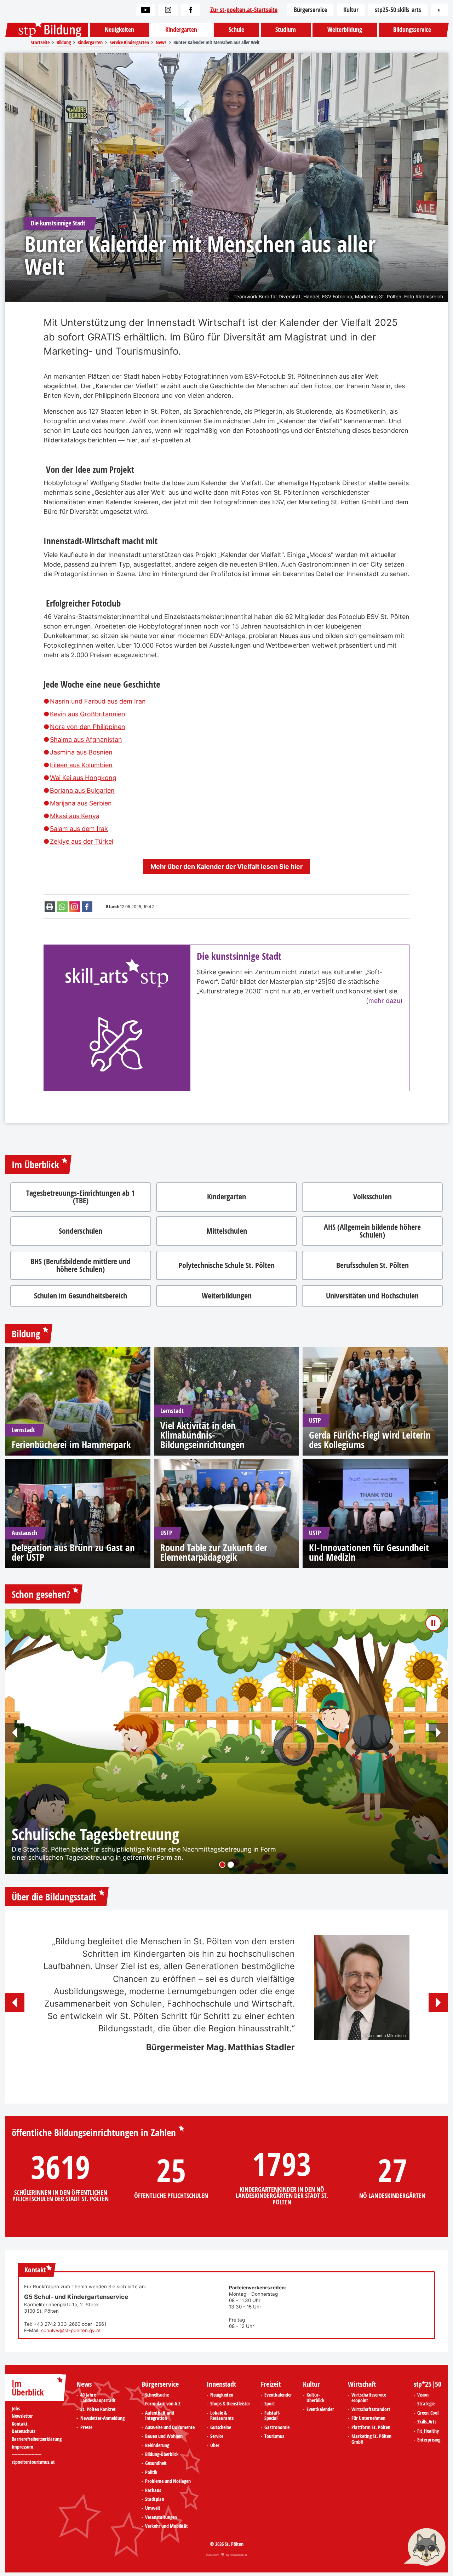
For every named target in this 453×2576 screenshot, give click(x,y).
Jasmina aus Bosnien (81, 752)
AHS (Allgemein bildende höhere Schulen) (372, 1231)
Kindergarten (181, 30)
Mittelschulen (227, 1231)
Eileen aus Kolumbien (81, 765)
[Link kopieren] (75, 907)
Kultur (351, 10)
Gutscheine (221, 2428)
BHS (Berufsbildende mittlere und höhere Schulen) (81, 1265)
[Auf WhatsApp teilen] (62, 907)
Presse (86, 2428)
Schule (236, 30)
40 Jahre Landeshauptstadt (98, 2398)
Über (215, 2446)
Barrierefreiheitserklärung (37, 2439)
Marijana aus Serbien (81, 803)
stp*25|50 (428, 2384)
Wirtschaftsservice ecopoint (369, 2398)
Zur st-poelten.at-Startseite (244, 10)
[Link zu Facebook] (191, 10)
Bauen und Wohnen (164, 2437)
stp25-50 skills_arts (398, 10)
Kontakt (20, 2424)
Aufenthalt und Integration (160, 2416)
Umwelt (153, 2508)
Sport (270, 2404)
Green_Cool (428, 2413)
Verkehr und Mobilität (167, 2526)
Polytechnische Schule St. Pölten (226, 1265)
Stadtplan (155, 2500)
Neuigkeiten (119, 30)
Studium (286, 30)
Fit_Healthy (428, 2431)
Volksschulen (372, 1197)
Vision (423, 2395)
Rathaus (153, 2491)
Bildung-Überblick (162, 2455)
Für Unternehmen (368, 2419)
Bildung (26, 1334)
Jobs (16, 2409)
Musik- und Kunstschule (87, 1827)
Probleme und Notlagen (168, 2482)
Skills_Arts (427, 2422)
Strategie (426, 2404)
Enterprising (429, 2440)
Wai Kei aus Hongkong (83, 778)
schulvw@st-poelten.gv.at (71, 2330)
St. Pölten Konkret (98, 2410)
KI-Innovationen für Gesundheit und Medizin (369, 1552)
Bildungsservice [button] (412, 30)
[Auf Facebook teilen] (87, 907)
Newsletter (22, 2416)
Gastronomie (277, 2428)
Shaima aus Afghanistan (86, 739)
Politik (151, 2473)
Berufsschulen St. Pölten (372, 1265)
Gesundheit (156, 2463)
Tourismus (274, 2437)
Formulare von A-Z (163, 2404)
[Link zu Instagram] (168, 10)
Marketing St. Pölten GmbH (371, 2439)
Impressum (22, 2447)
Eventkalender (278, 2395)
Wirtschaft (362, 2384)
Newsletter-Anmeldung (102, 2419)
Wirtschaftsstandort (371, 2410)
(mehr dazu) (384, 1001)
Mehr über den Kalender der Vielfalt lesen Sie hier (226, 867)
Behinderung (157, 2446)
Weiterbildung (345, 30)
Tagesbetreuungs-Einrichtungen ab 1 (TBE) (81, 1197)
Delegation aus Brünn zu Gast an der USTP (73, 1552)
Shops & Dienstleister (230, 2404)
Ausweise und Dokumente (170, 2428)
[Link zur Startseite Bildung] (47, 30)
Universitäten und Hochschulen (372, 1296)
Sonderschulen (81, 1231)
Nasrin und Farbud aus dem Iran (98, 701)
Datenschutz (24, 2431)
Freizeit (271, 2384)
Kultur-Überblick (316, 2398)
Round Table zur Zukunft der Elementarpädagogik (214, 1552)
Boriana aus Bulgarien (82, 790)
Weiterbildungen (227, 1296)
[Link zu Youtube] (145, 10)
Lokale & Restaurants (222, 2416)
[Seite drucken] (50, 907)
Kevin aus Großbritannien (88, 714)
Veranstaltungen (161, 2518)
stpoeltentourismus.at (33, 2462)
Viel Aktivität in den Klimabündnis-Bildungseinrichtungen (202, 1435)
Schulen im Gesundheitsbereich (81, 1296)
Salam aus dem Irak (79, 829)
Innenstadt (221, 2384)
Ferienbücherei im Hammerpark (71, 1444)
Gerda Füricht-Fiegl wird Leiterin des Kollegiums (370, 1440)
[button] (15, 1733)
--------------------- (27, 2454)
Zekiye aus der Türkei (82, 841)
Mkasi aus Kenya (75, 816)
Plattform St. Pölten (371, 2428)
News (84, 2384)
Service (217, 2437)
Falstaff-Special (272, 2416)
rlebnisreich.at (238, 2555)
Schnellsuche (157, 2395)
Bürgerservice (310, 10)
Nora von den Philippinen (88, 727)
